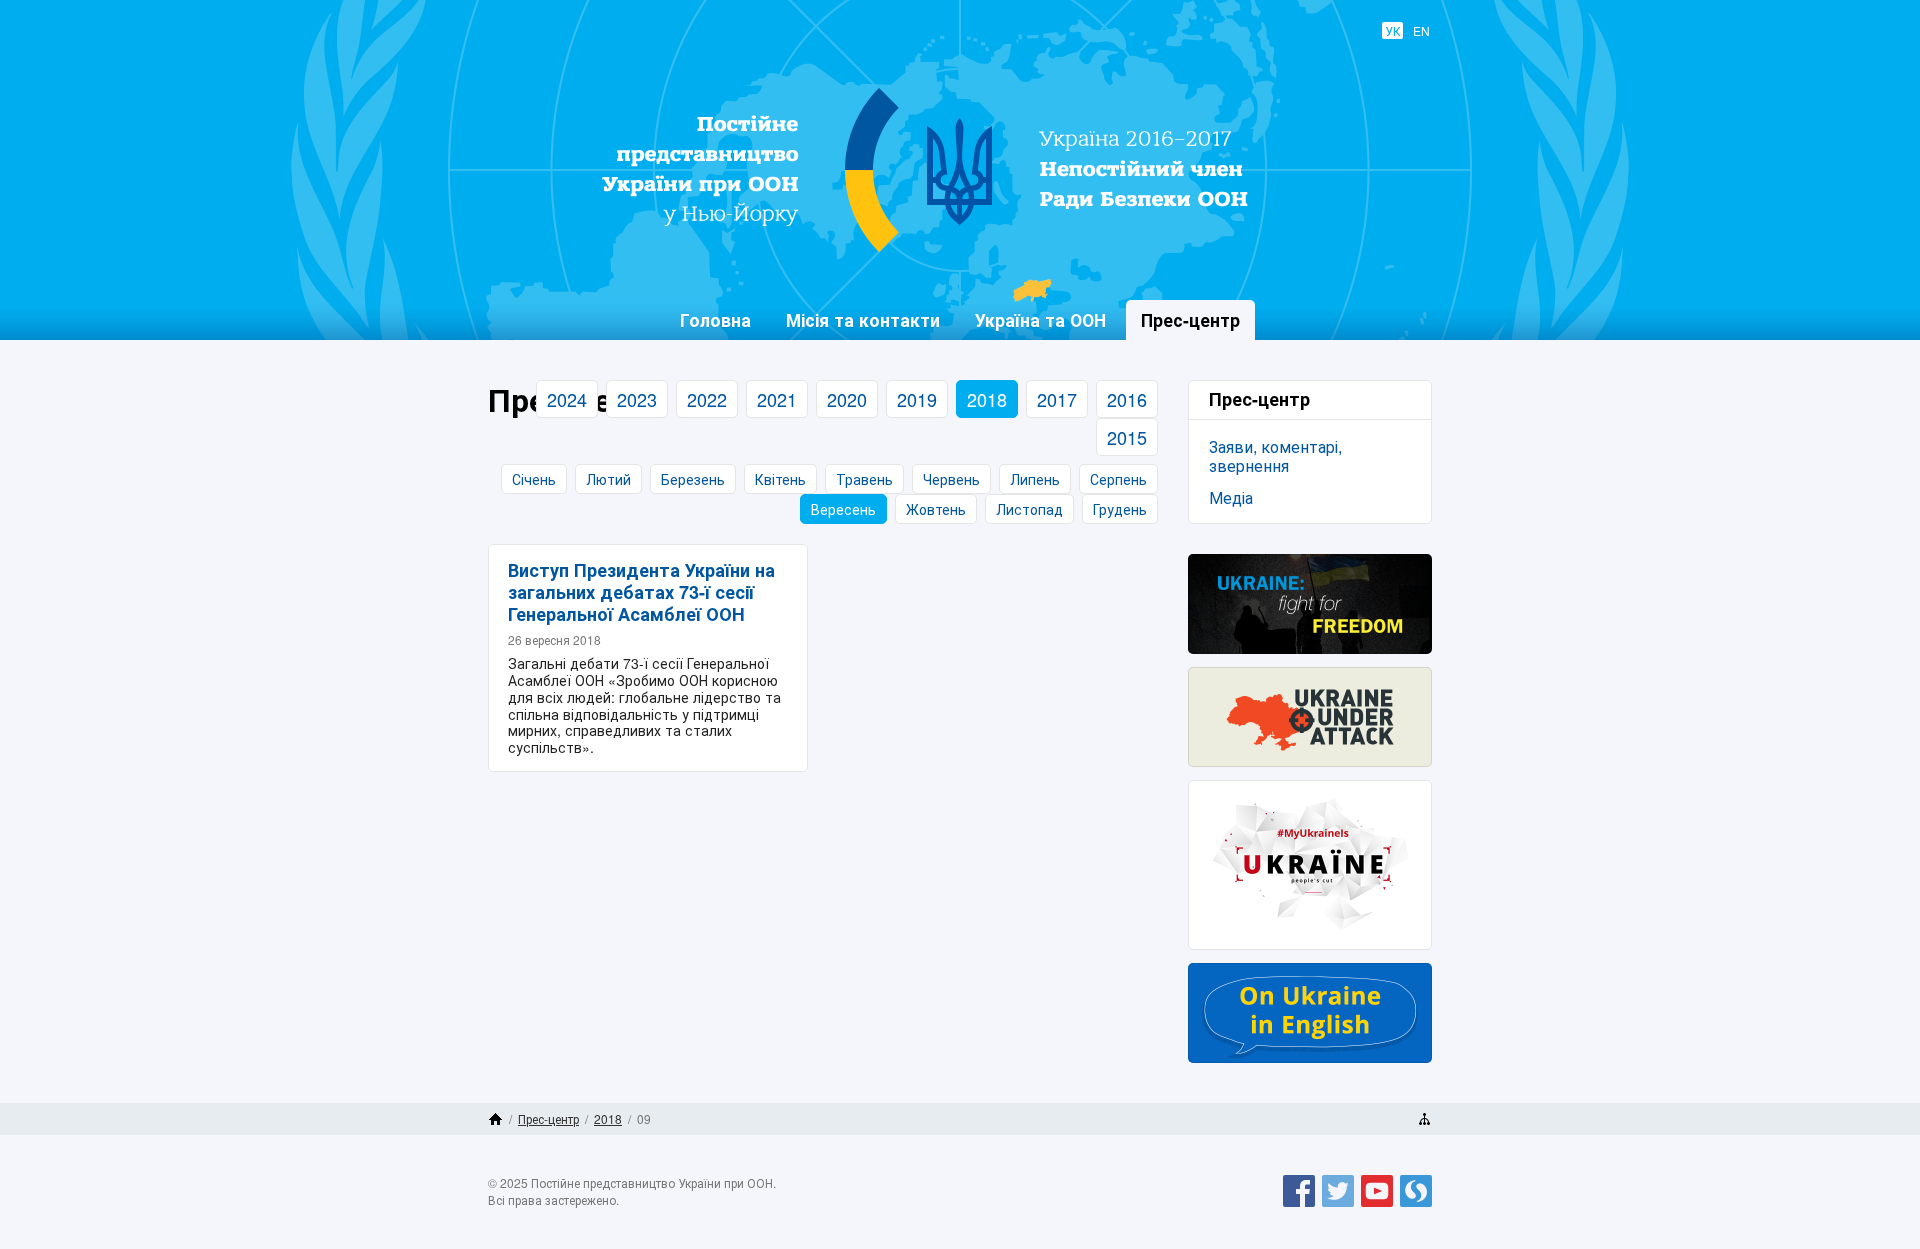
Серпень (1118, 479)
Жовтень (936, 509)
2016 (1127, 399)
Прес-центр (548, 1118)
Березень (693, 479)
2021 (777, 399)
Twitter (1338, 1206)
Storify (1416, 1206)
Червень (951, 479)
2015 (1127, 437)
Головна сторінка (495, 1119)
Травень (864, 479)
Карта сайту (1424, 1119)
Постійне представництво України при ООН (946, 251)
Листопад (1029, 509)
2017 (1057, 399)
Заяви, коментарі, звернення (1275, 456)
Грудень (1120, 509)
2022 (707, 399)
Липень (1035, 479)
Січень (534, 479)
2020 (847, 399)
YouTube (1377, 1206)
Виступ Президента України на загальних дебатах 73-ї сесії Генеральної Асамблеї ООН (641, 591)
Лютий (608, 479)
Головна (715, 319)
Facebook (1299, 1206)
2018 (987, 399)
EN (1421, 30)
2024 (567, 399)
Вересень (843, 509)
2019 (917, 399)
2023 (637, 399)
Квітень (780, 479)
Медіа (1231, 497)
